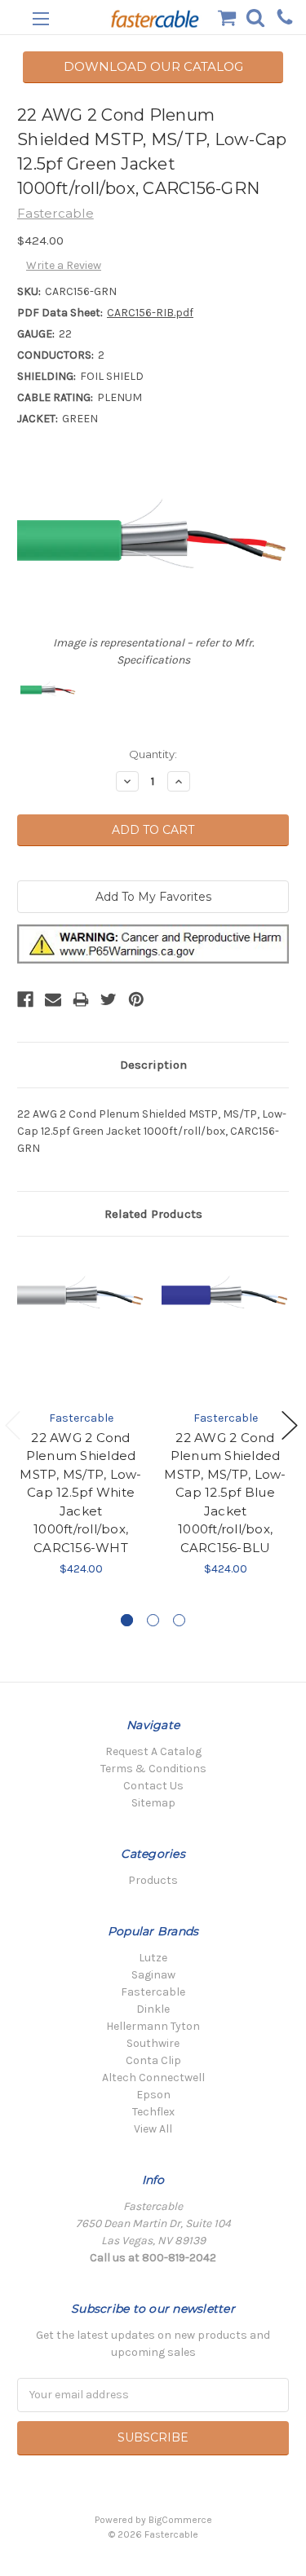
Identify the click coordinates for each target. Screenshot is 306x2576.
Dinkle (153, 2009)
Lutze (153, 1958)
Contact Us (153, 1786)
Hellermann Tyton (153, 2026)
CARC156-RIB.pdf (150, 313)
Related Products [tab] (153, 1214)
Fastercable (153, 1992)
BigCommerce (180, 2520)
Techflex (153, 2112)
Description (153, 1065)
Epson (153, 2095)
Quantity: (153, 754)
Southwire (153, 2043)
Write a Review (64, 265)
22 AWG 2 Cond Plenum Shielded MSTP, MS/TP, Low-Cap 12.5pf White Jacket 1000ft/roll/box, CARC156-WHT (80, 1493)
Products (153, 1880)
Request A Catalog (153, 1751)
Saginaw (153, 1975)
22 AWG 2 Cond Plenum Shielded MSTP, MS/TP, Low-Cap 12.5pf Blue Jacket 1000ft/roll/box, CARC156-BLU (225, 1493)
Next (290, 1425)
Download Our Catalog (153, 66)
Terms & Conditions (153, 1769)
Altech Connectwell (153, 2078)
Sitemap (153, 1803)
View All (153, 2129)
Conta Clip (153, 2060)
